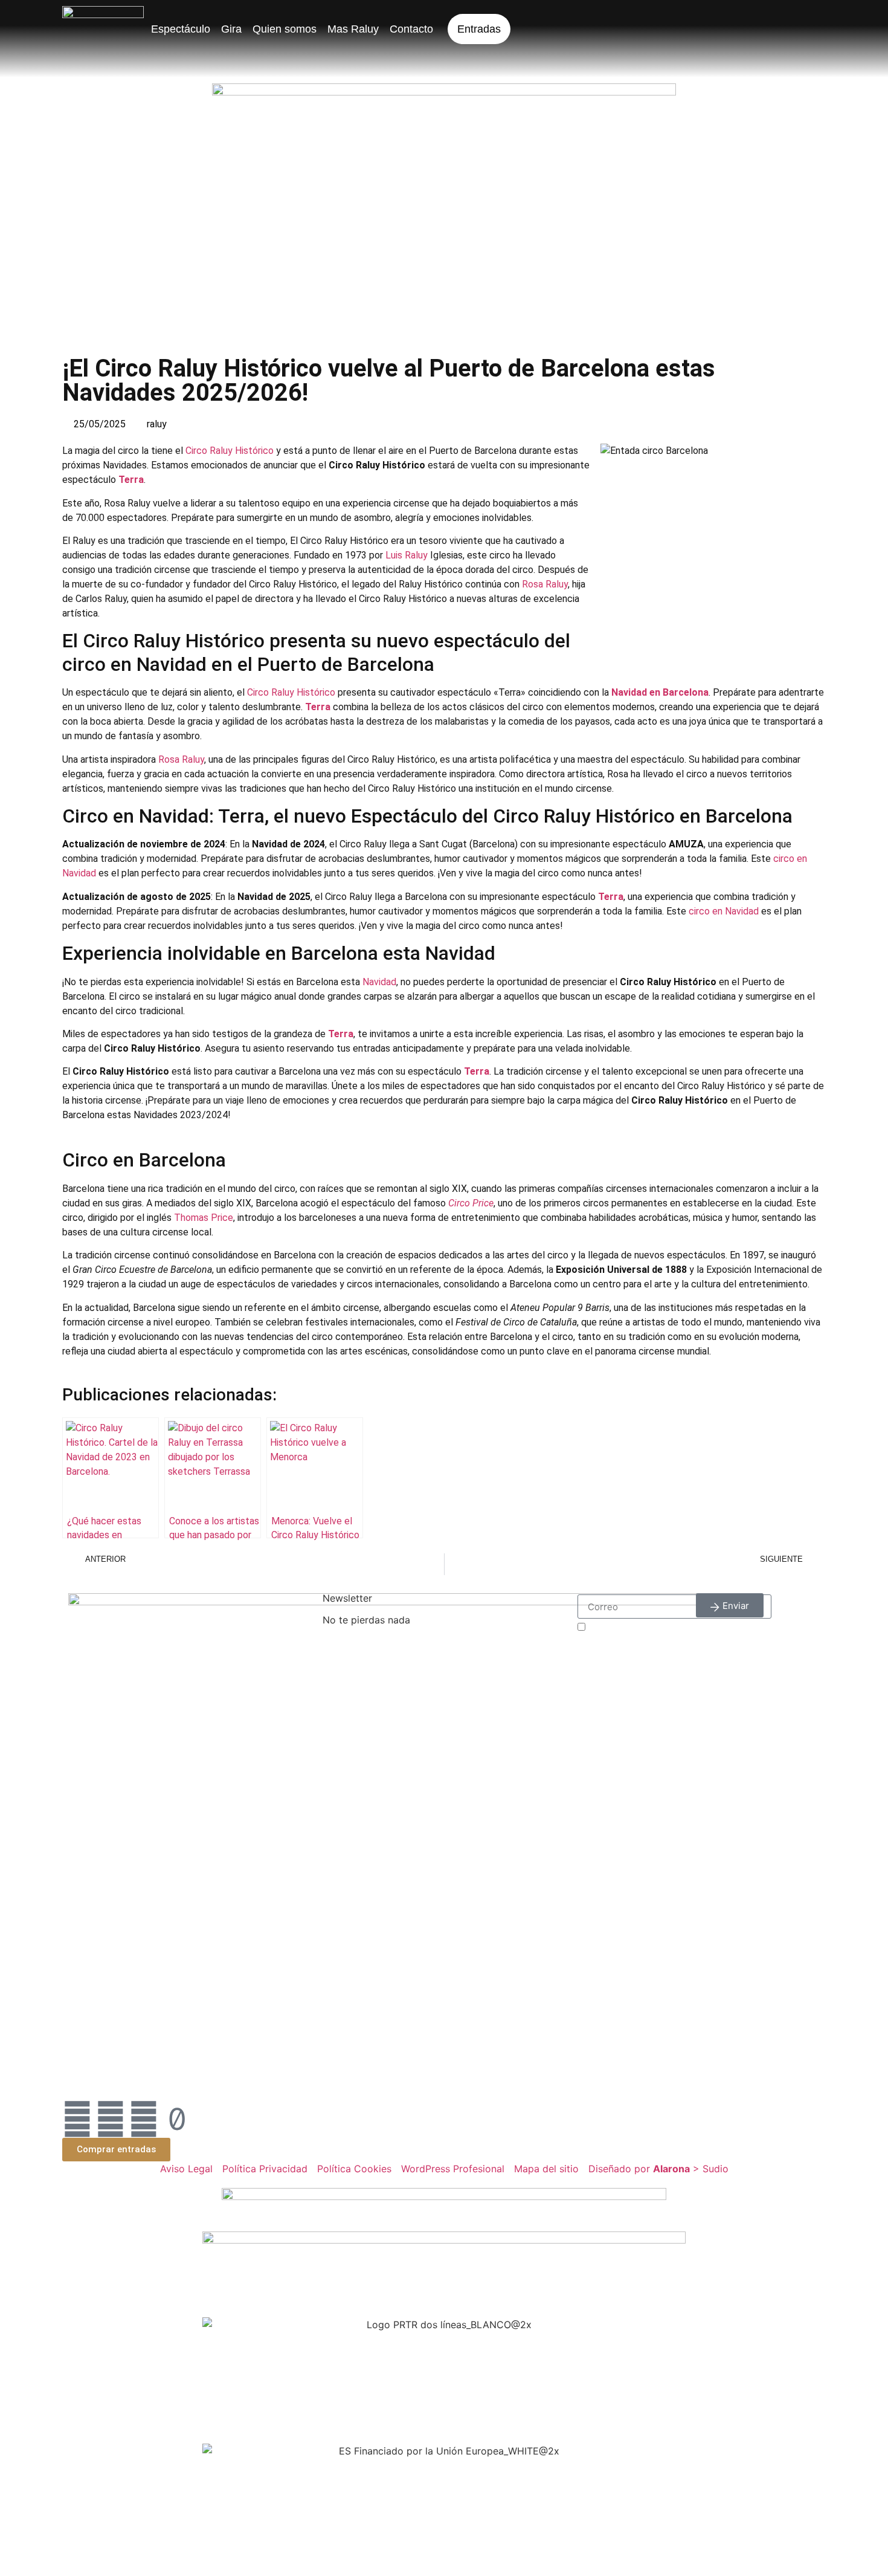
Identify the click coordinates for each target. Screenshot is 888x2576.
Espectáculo (181, 29)
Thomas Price (204, 1218)
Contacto (411, 29)
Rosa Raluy (545, 584)
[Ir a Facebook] (77, 2119)
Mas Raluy (353, 29)
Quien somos (285, 29)
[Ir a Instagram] (111, 2119)
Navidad (379, 982)
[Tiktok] (177, 2119)
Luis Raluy (407, 555)
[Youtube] (144, 2119)
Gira (231, 29)
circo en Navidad (724, 911)
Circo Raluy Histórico (230, 451)
